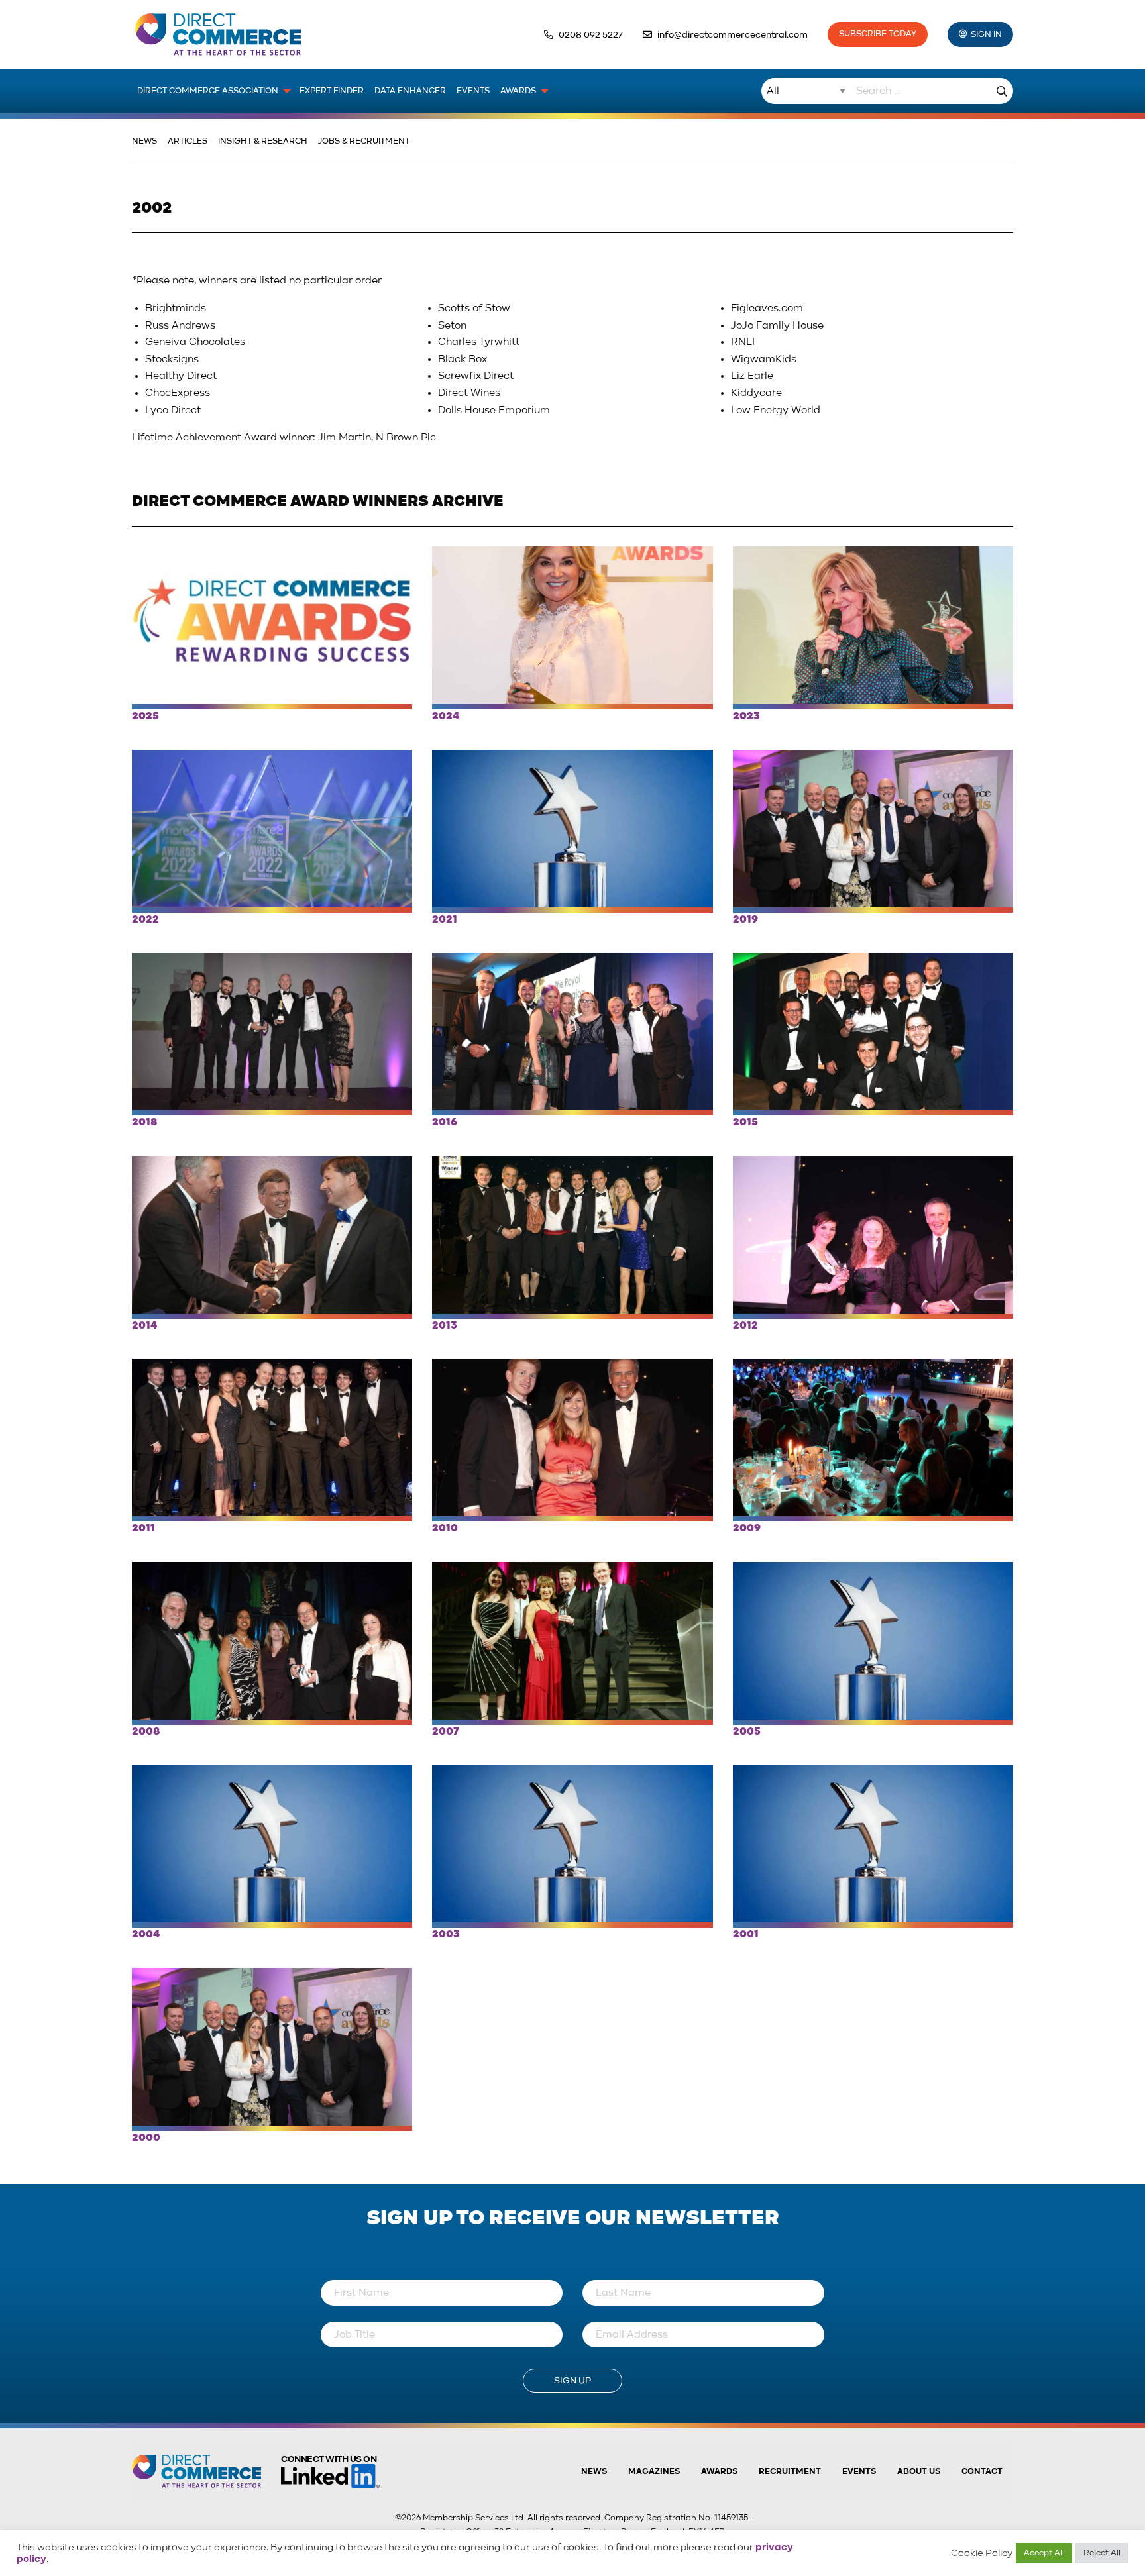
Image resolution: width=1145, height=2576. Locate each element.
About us (919, 2472)
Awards (719, 2472)
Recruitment (790, 2472)
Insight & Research (263, 141)
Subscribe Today (878, 34)
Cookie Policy (982, 2553)
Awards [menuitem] (518, 91)
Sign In (986, 35)
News (144, 141)
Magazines (654, 2472)
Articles (188, 141)
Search (1002, 91)
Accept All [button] (1044, 2553)
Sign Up (572, 2381)
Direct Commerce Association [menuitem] (208, 91)
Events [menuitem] (473, 91)
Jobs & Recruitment (364, 141)
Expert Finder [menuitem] (332, 91)
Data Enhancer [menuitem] (410, 91)
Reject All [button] (1102, 2553)
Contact (982, 2472)
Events (859, 2472)
